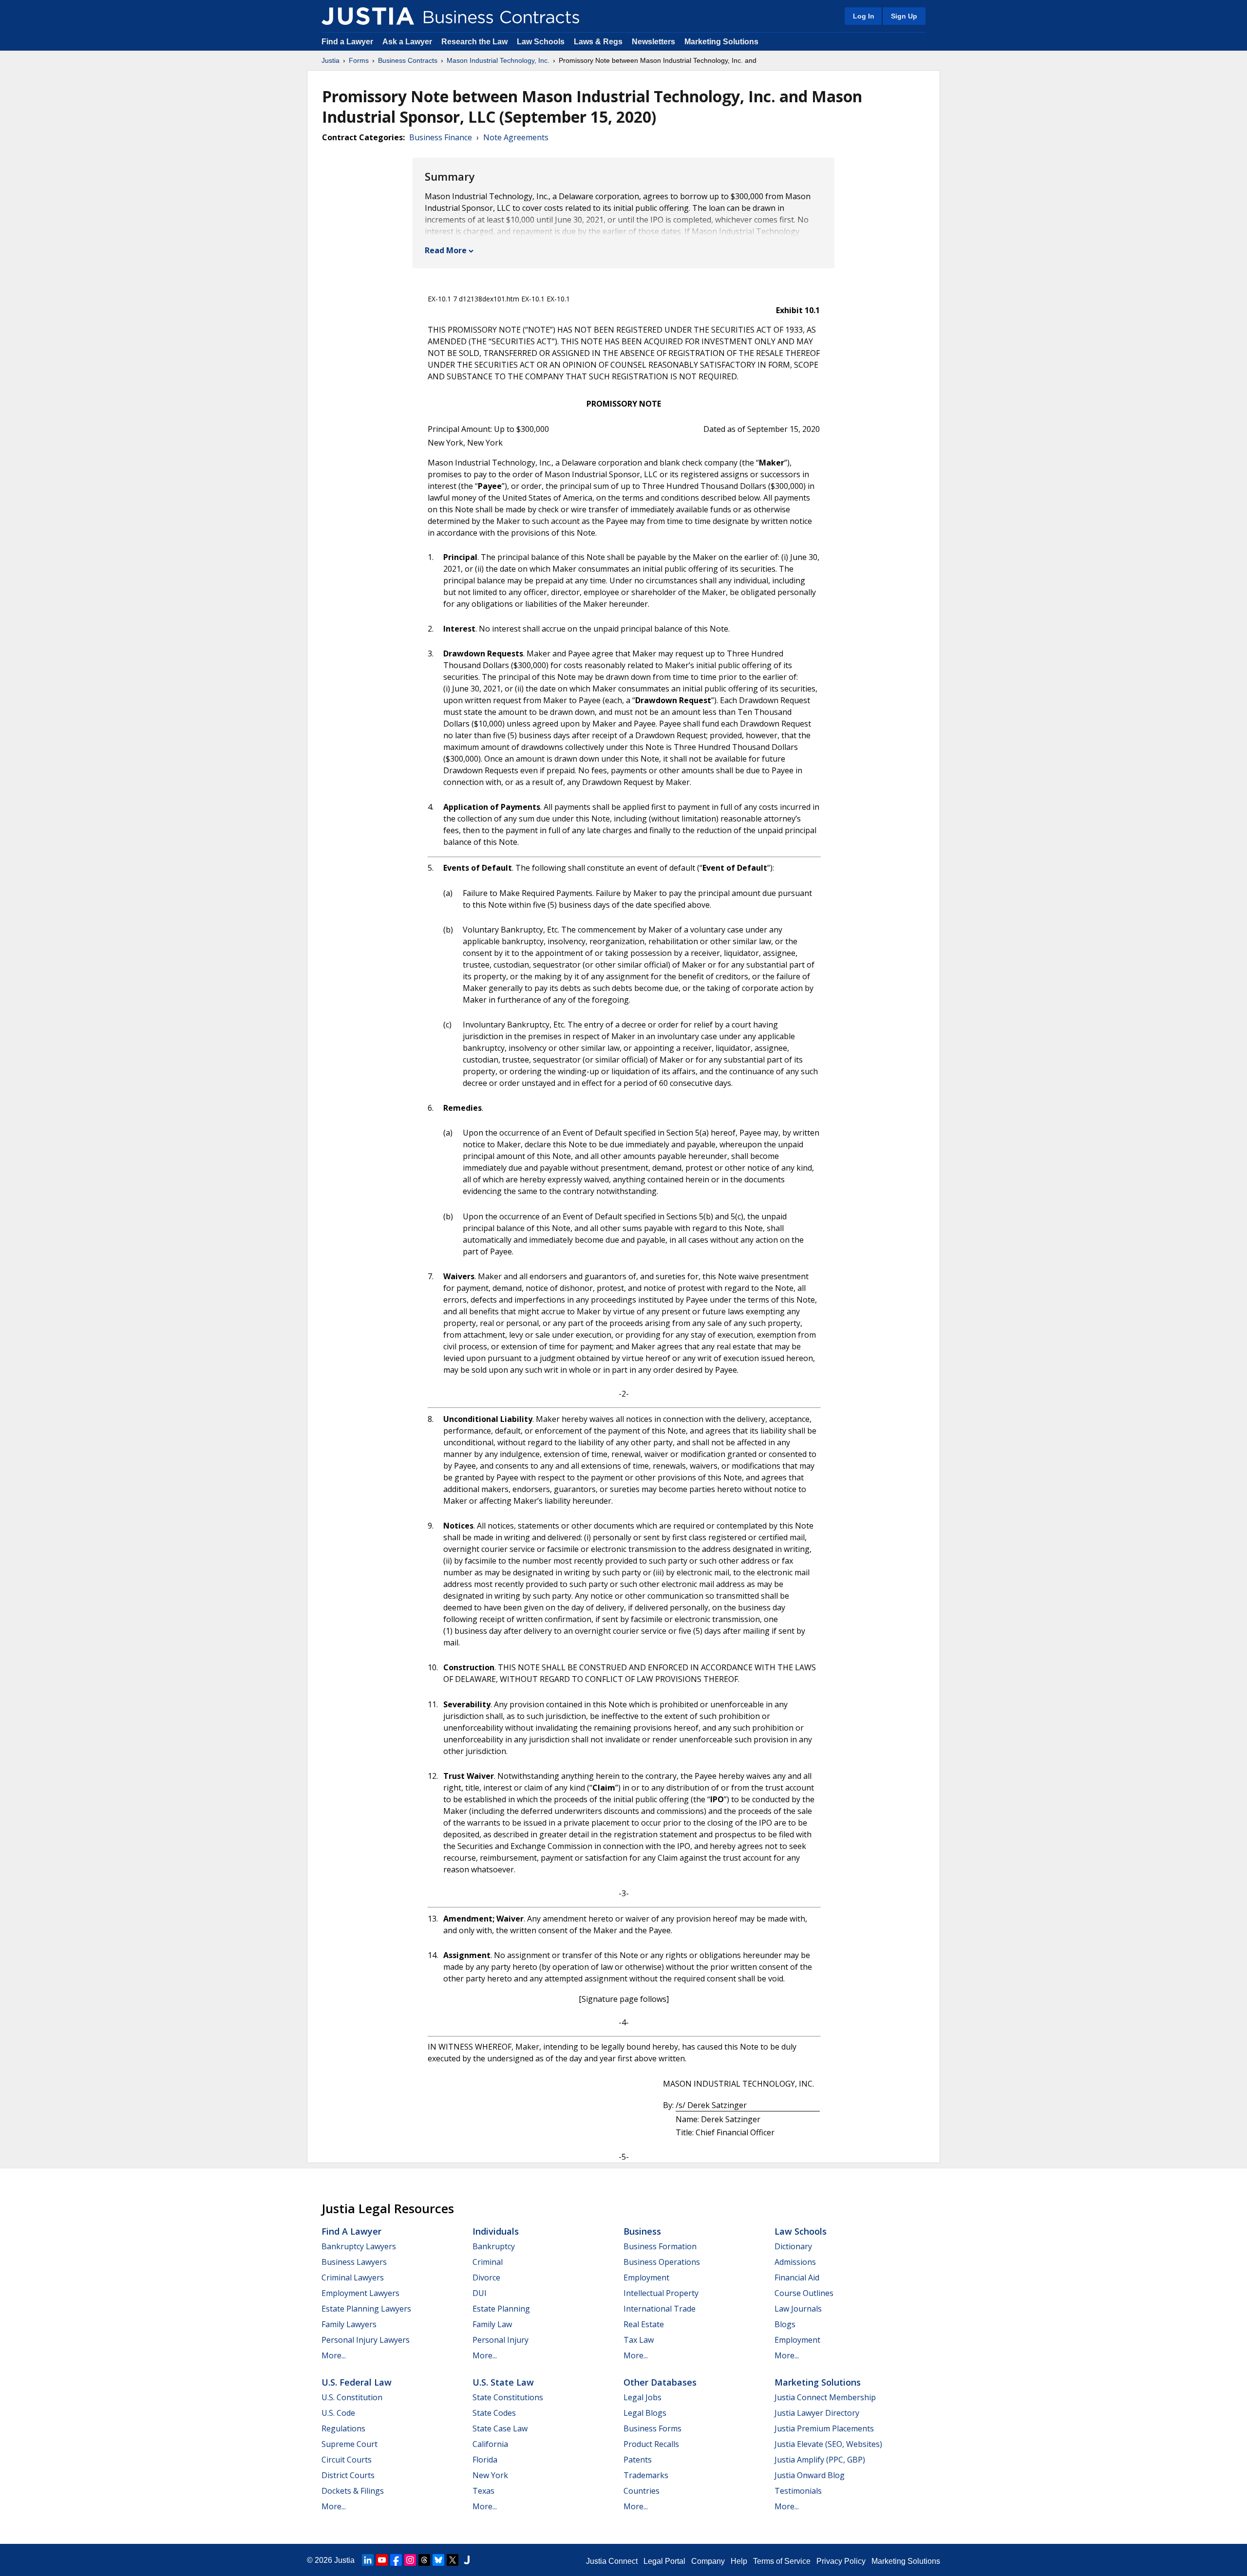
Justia (331, 60)
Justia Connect (612, 2561)
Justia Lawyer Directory (817, 2413)
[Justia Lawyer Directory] (467, 2560)
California (490, 2444)
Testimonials (798, 2491)
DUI (480, 2293)
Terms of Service (782, 2561)
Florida (485, 2460)
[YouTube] (382, 2560)
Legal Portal (664, 2561)
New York (490, 2475)
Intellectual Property (661, 2293)
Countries (642, 2491)
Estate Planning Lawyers (366, 2309)
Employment (646, 2277)
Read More (446, 250)
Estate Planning (501, 2309)
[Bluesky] (438, 2560)
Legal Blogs (645, 2413)
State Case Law (500, 2428)
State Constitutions (508, 2397)
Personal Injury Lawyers (366, 2340)
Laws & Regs (598, 42)
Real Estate (644, 2324)
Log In (864, 16)
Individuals (496, 2231)
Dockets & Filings (353, 2491)
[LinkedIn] (368, 2560)
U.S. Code (338, 2413)
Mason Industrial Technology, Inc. (498, 60)
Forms (359, 60)
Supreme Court (350, 2444)
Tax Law (639, 2340)
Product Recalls (651, 2444)
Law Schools (541, 42)
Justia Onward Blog (810, 2475)
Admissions (795, 2262)
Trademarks (646, 2475)
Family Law (492, 2324)
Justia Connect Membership (825, 2397)
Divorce (486, 2277)
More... (334, 2355)
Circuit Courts (347, 2460)
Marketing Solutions (721, 42)
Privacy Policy (841, 2561)
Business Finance (441, 137)
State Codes (494, 2413)
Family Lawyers (349, 2324)
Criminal (488, 2262)
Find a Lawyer (347, 42)
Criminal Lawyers (353, 2277)
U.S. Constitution (352, 2397)
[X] (453, 2560)
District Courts (348, 2475)
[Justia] (368, 16)
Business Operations (662, 2262)
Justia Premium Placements (824, 2428)
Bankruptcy (494, 2246)
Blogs (785, 2324)
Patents (638, 2460)
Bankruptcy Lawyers (359, 2246)
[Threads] (424, 2560)
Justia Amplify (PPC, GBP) (820, 2460)
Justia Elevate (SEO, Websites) (828, 2444)
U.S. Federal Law (357, 2382)
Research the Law (474, 42)
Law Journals (798, 2309)
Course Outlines (804, 2293)
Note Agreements (516, 137)
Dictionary (793, 2246)
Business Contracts (408, 60)
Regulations (343, 2428)
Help (739, 2561)
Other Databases (660, 2382)
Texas (483, 2491)
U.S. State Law (503, 2382)
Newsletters (653, 42)
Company (708, 2561)
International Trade (660, 2309)
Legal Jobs (642, 2397)
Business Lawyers (354, 2262)
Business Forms (652, 2428)
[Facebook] (396, 2560)
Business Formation (660, 2246)
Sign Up (904, 16)
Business (642, 2231)
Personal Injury (501, 2340)
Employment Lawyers (360, 2293)
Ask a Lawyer (408, 42)
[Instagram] (410, 2560)
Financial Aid (797, 2277)
